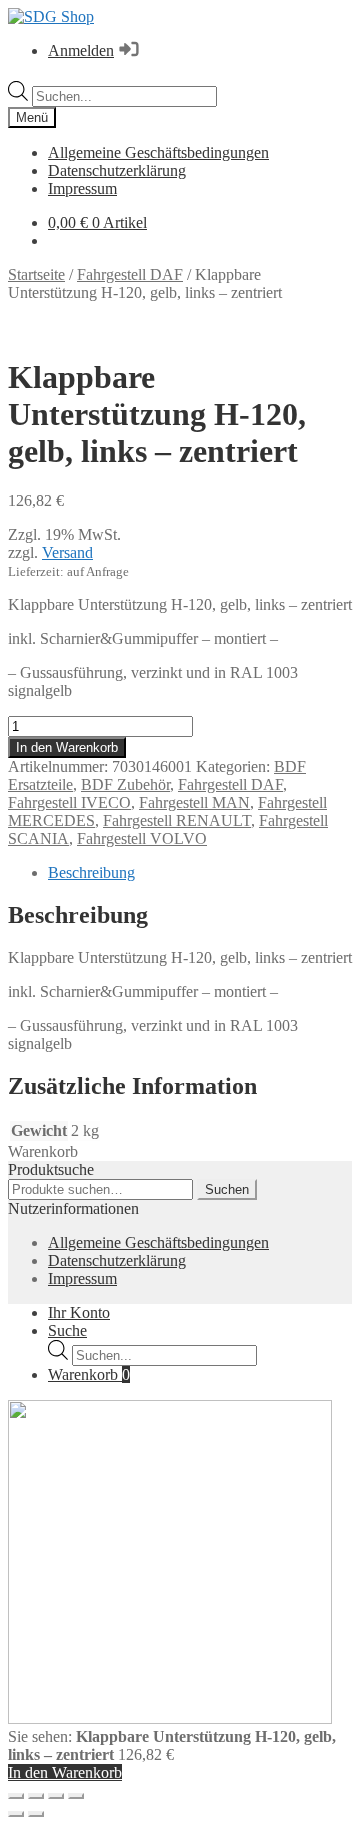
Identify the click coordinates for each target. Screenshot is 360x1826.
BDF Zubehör (125, 784)
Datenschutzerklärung (117, 170)
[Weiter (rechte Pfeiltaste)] (36, 1814)
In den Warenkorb (67, 747)
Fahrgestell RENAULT (177, 820)
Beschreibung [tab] (91, 872)
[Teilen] (56, 1796)
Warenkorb (89, 1374)
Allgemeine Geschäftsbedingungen (158, 152)
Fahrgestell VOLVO (142, 838)
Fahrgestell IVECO (69, 802)
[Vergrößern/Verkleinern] (16, 1796)
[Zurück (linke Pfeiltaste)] (16, 1814)
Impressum (82, 188)
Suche (67, 1330)
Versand (67, 552)
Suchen (227, 1189)
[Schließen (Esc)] (76, 1796)
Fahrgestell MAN (194, 802)
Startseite (36, 274)
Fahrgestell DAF (130, 274)
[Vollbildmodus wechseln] (36, 1796)
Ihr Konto (79, 1312)
